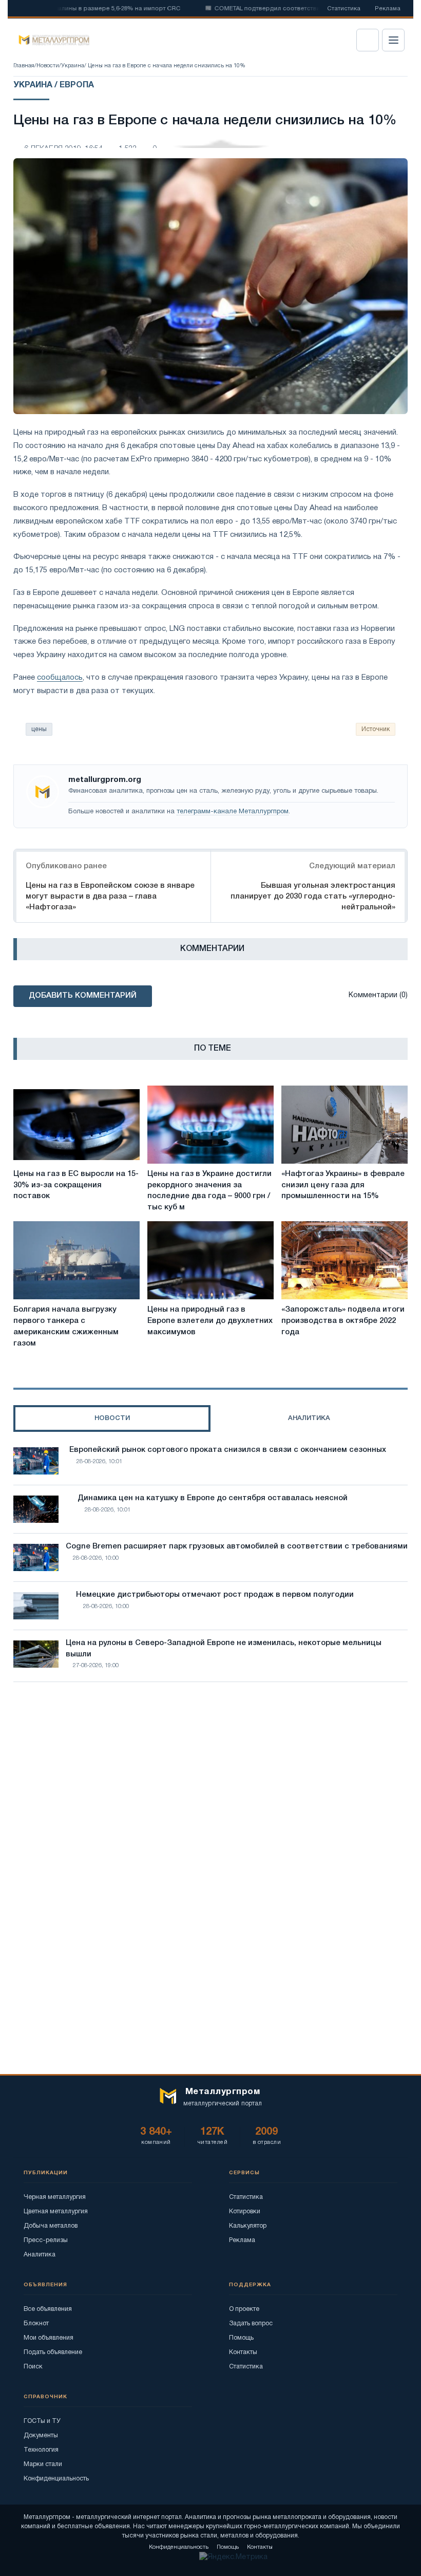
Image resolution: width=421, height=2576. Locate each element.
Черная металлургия (55, 2197)
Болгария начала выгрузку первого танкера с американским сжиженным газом (66, 1326)
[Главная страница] (51, 40)
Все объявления (48, 2309)
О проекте (244, 2309)
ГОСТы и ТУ (42, 2421)
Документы (41, 2435)
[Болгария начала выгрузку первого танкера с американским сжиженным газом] (76, 1260)
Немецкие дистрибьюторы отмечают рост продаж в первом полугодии (215, 1595)
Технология (41, 2450)
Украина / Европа (54, 85)
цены (39, 729)
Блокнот (36, 2323)
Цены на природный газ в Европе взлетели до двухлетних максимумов (210, 1321)
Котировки (245, 2211)
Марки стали (43, 2464)
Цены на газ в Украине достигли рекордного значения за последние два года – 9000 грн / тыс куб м (209, 1191)
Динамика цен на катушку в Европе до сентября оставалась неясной (213, 1498)
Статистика (344, 9)
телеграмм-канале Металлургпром (233, 812)
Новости (48, 66)
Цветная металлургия (56, 2211)
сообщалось (60, 678)
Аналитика (40, 2255)
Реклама (388, 9)
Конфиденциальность (56, 2479)
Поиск (33, 2367)
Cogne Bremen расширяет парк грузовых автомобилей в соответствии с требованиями (237, 1546)
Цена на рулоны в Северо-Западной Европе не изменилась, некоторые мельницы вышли (224, 1649)
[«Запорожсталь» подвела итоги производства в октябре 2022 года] (345, 1260)
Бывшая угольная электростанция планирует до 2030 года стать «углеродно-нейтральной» (313, 897)
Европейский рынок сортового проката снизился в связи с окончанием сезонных (228, 1450)
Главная (24, 66)
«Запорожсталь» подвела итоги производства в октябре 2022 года (343, 1321)
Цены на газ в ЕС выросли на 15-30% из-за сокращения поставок (76, 1185)
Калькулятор (248, 2226)
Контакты (243, 2352)
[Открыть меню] (393, 40)
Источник (376, 729)
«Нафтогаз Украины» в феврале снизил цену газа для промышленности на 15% (343, 1185)
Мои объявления (49, 2338)
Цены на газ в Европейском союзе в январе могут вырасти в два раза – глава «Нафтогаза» (110, 897)
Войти (368, 40)
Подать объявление (53, 2352)
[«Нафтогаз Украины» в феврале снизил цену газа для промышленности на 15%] (345, 1125)
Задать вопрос (251, 2323)
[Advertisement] (210, 1780)
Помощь (241, 2338)
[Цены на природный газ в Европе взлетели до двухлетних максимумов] (210, 1260)
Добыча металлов (51, 2226)
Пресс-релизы (46, 2240)
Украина (73, 66)
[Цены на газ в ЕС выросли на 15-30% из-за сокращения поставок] (76, 1125)
